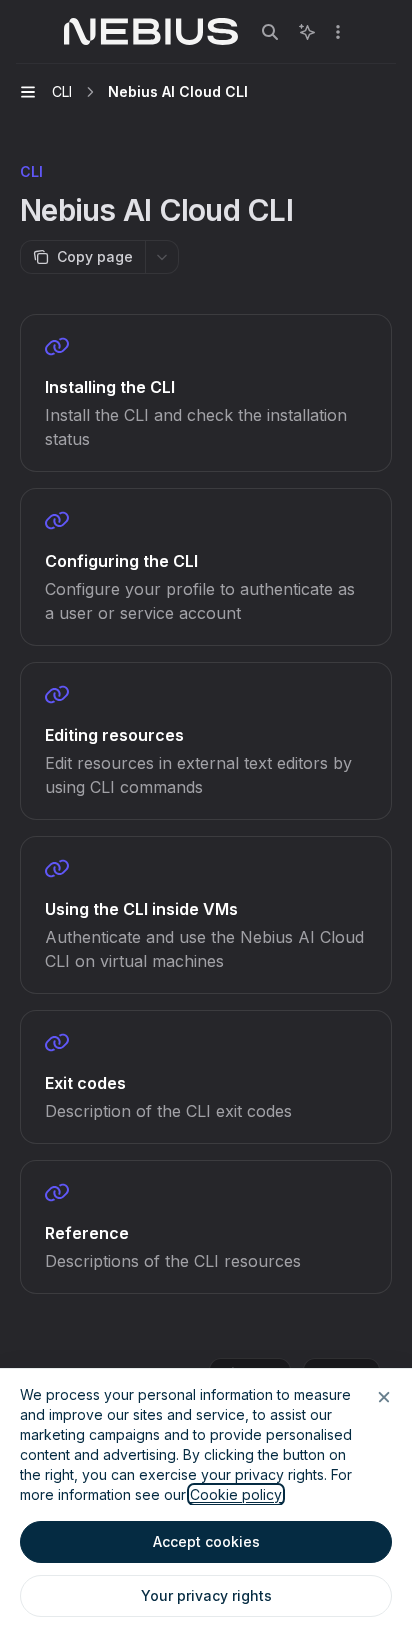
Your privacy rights (206, 1595)
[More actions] (338, 32)
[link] (206, 393)
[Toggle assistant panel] (307, 32)
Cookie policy (236, 1494)
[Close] (384, 1397)
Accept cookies (206, 1541)
